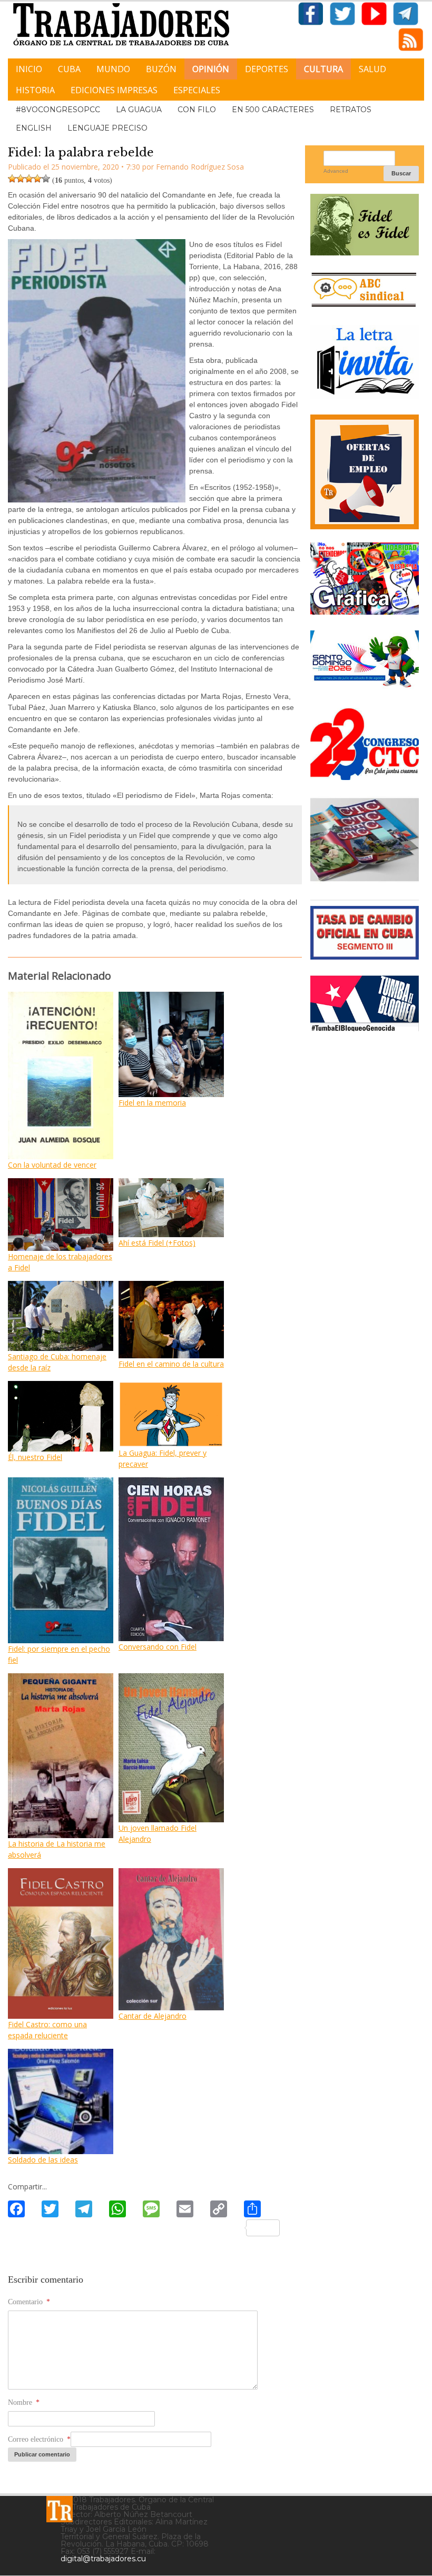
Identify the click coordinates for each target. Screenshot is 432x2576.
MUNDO (113, 69)
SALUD (372, 69)
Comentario (29, 2302)
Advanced (336, 171)
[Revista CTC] (365, 880)
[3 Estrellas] (29, 179)
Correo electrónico (39, 2439)
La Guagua (139, 110)
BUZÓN (161, 69)
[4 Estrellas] (37, 179)
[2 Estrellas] (21, 179)
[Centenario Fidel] (365, 251)
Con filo (197, 110)
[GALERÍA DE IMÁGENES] (365, 611)
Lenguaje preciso (107, 128)
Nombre (24, 2402)
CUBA (69, 69)
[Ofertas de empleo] (365, 472)
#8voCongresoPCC (58, 110)
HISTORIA (35, 90)
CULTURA (323, 69)
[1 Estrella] (12, 179)
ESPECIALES (197, 90)
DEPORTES (267, 69)
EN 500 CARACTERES (273, 110)
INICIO (29, 69)
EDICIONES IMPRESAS (114, 90)
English (34, 128)
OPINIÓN (211, 69)
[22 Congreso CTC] (365, 776)
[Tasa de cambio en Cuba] (365, 956)
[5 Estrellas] (46, 179)
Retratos (351, 110)
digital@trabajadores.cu (103, 2559)
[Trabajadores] (60, 2509)
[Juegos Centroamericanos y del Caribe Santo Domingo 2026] (365, 688)
